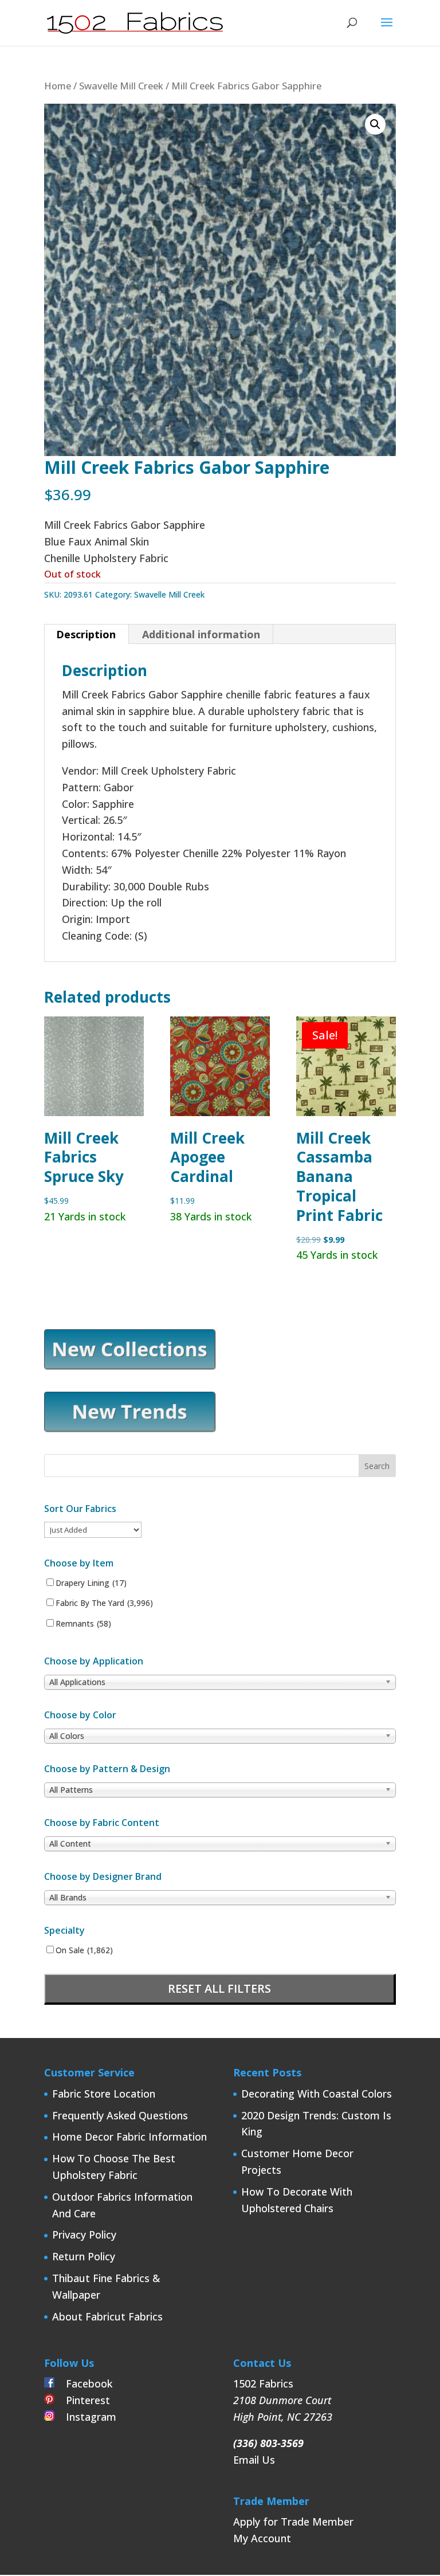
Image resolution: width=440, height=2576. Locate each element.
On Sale (84, 1950)
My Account (262, 2538)
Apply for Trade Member (293, 2522)
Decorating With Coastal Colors (317, 2094)
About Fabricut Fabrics (107, 2316)
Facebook (83, 2383)
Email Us (254, 2460)
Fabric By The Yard (104, 1603)
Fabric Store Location (104, 2094)
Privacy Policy (84, 2235)
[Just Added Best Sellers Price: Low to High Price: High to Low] (93, 1529)
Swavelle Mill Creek (121, 86)
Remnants (83, 1624)
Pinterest (82, 2400)
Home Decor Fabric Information (129, 2137)
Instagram (85, 2417)
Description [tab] (86, 634)
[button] (375, 124)
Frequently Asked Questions (120, 2115)
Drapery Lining (91, 1583)
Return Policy (84, 2256)
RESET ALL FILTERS (219, 1988)
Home (58, 86)
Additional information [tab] (201, 634)
